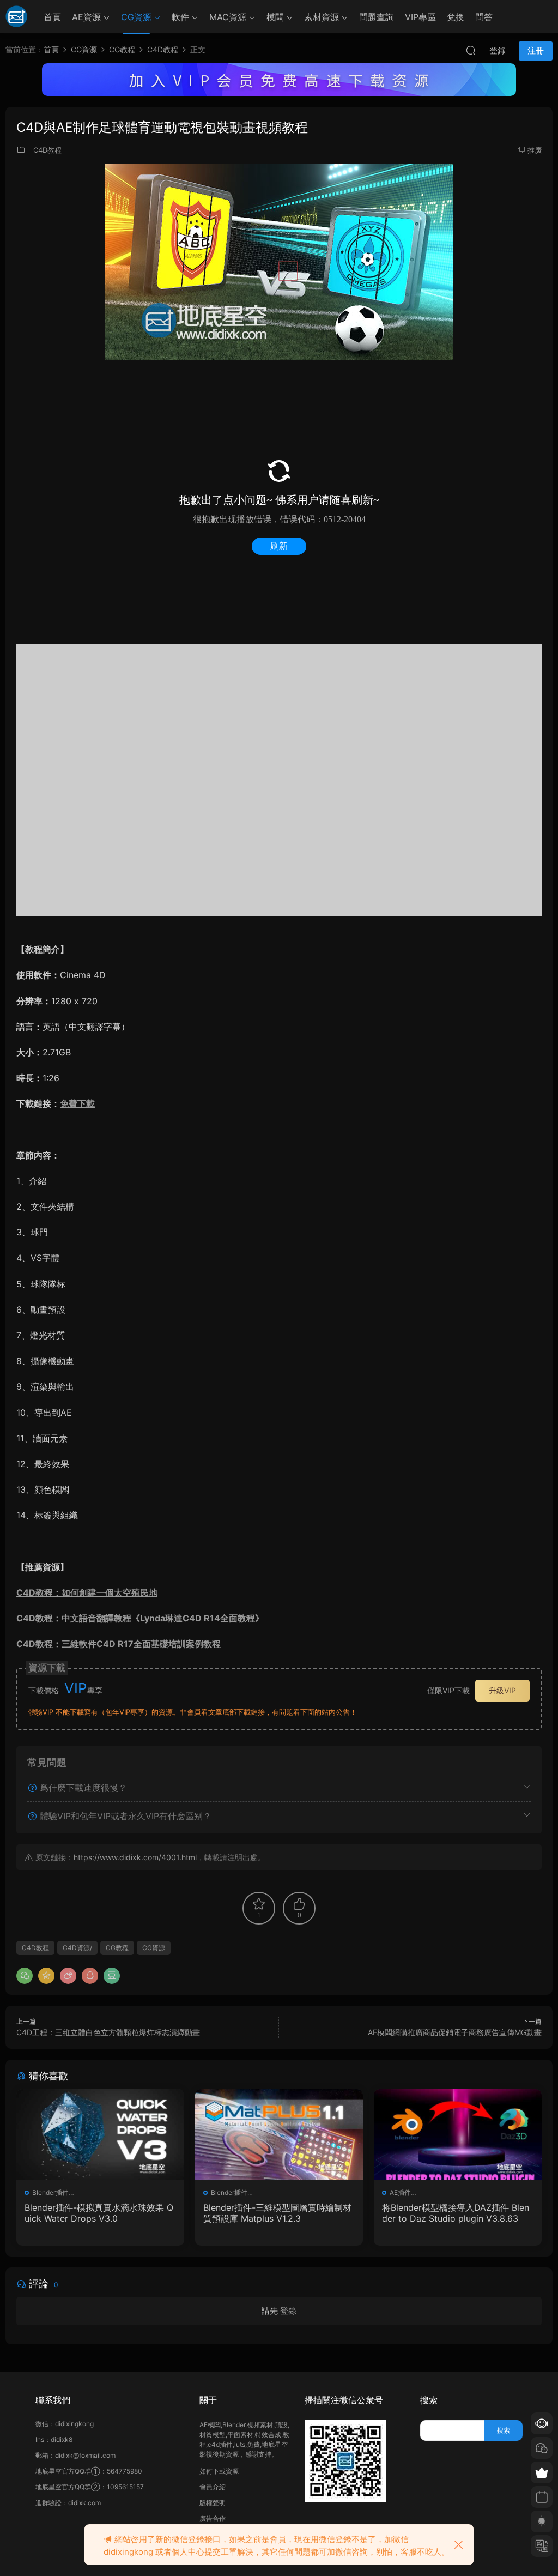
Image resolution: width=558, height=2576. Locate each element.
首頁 (52, 17)
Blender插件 (50, 2192)
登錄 (288, 2311)
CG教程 (117, 1948)
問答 (484, 17)
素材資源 (322, 17)
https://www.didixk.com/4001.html (135, 1857)
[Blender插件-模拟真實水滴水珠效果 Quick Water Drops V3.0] (100, 2134)
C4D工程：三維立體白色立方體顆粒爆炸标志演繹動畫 (108, 2032)
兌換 (456, 17)
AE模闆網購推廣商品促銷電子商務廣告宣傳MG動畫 (455, 2032)
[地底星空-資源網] (16, 16)
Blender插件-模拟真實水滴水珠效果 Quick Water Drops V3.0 (99, 2213)
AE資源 (86, 17)
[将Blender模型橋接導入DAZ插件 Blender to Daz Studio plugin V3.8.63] (458, 2134)
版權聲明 (213, 2503)
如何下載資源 (219, 2471)
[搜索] (471, 50)
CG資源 (136, 17)
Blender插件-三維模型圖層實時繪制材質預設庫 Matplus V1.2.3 (277, 2213)
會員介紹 (213, 2487)
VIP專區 (420, 17)
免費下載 (77, 1103)
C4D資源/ (77, 1948)
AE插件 (400, 2192)
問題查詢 (377, 17)
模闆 (275, 17)
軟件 (180, 17)
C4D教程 (47, 150)
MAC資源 (228, 17)
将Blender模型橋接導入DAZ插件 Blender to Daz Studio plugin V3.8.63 (456, 2213)
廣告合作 (213, 2518)
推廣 (535, 150)
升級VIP (502, 1690)
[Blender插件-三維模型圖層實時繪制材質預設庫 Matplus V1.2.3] (279, 2134)
